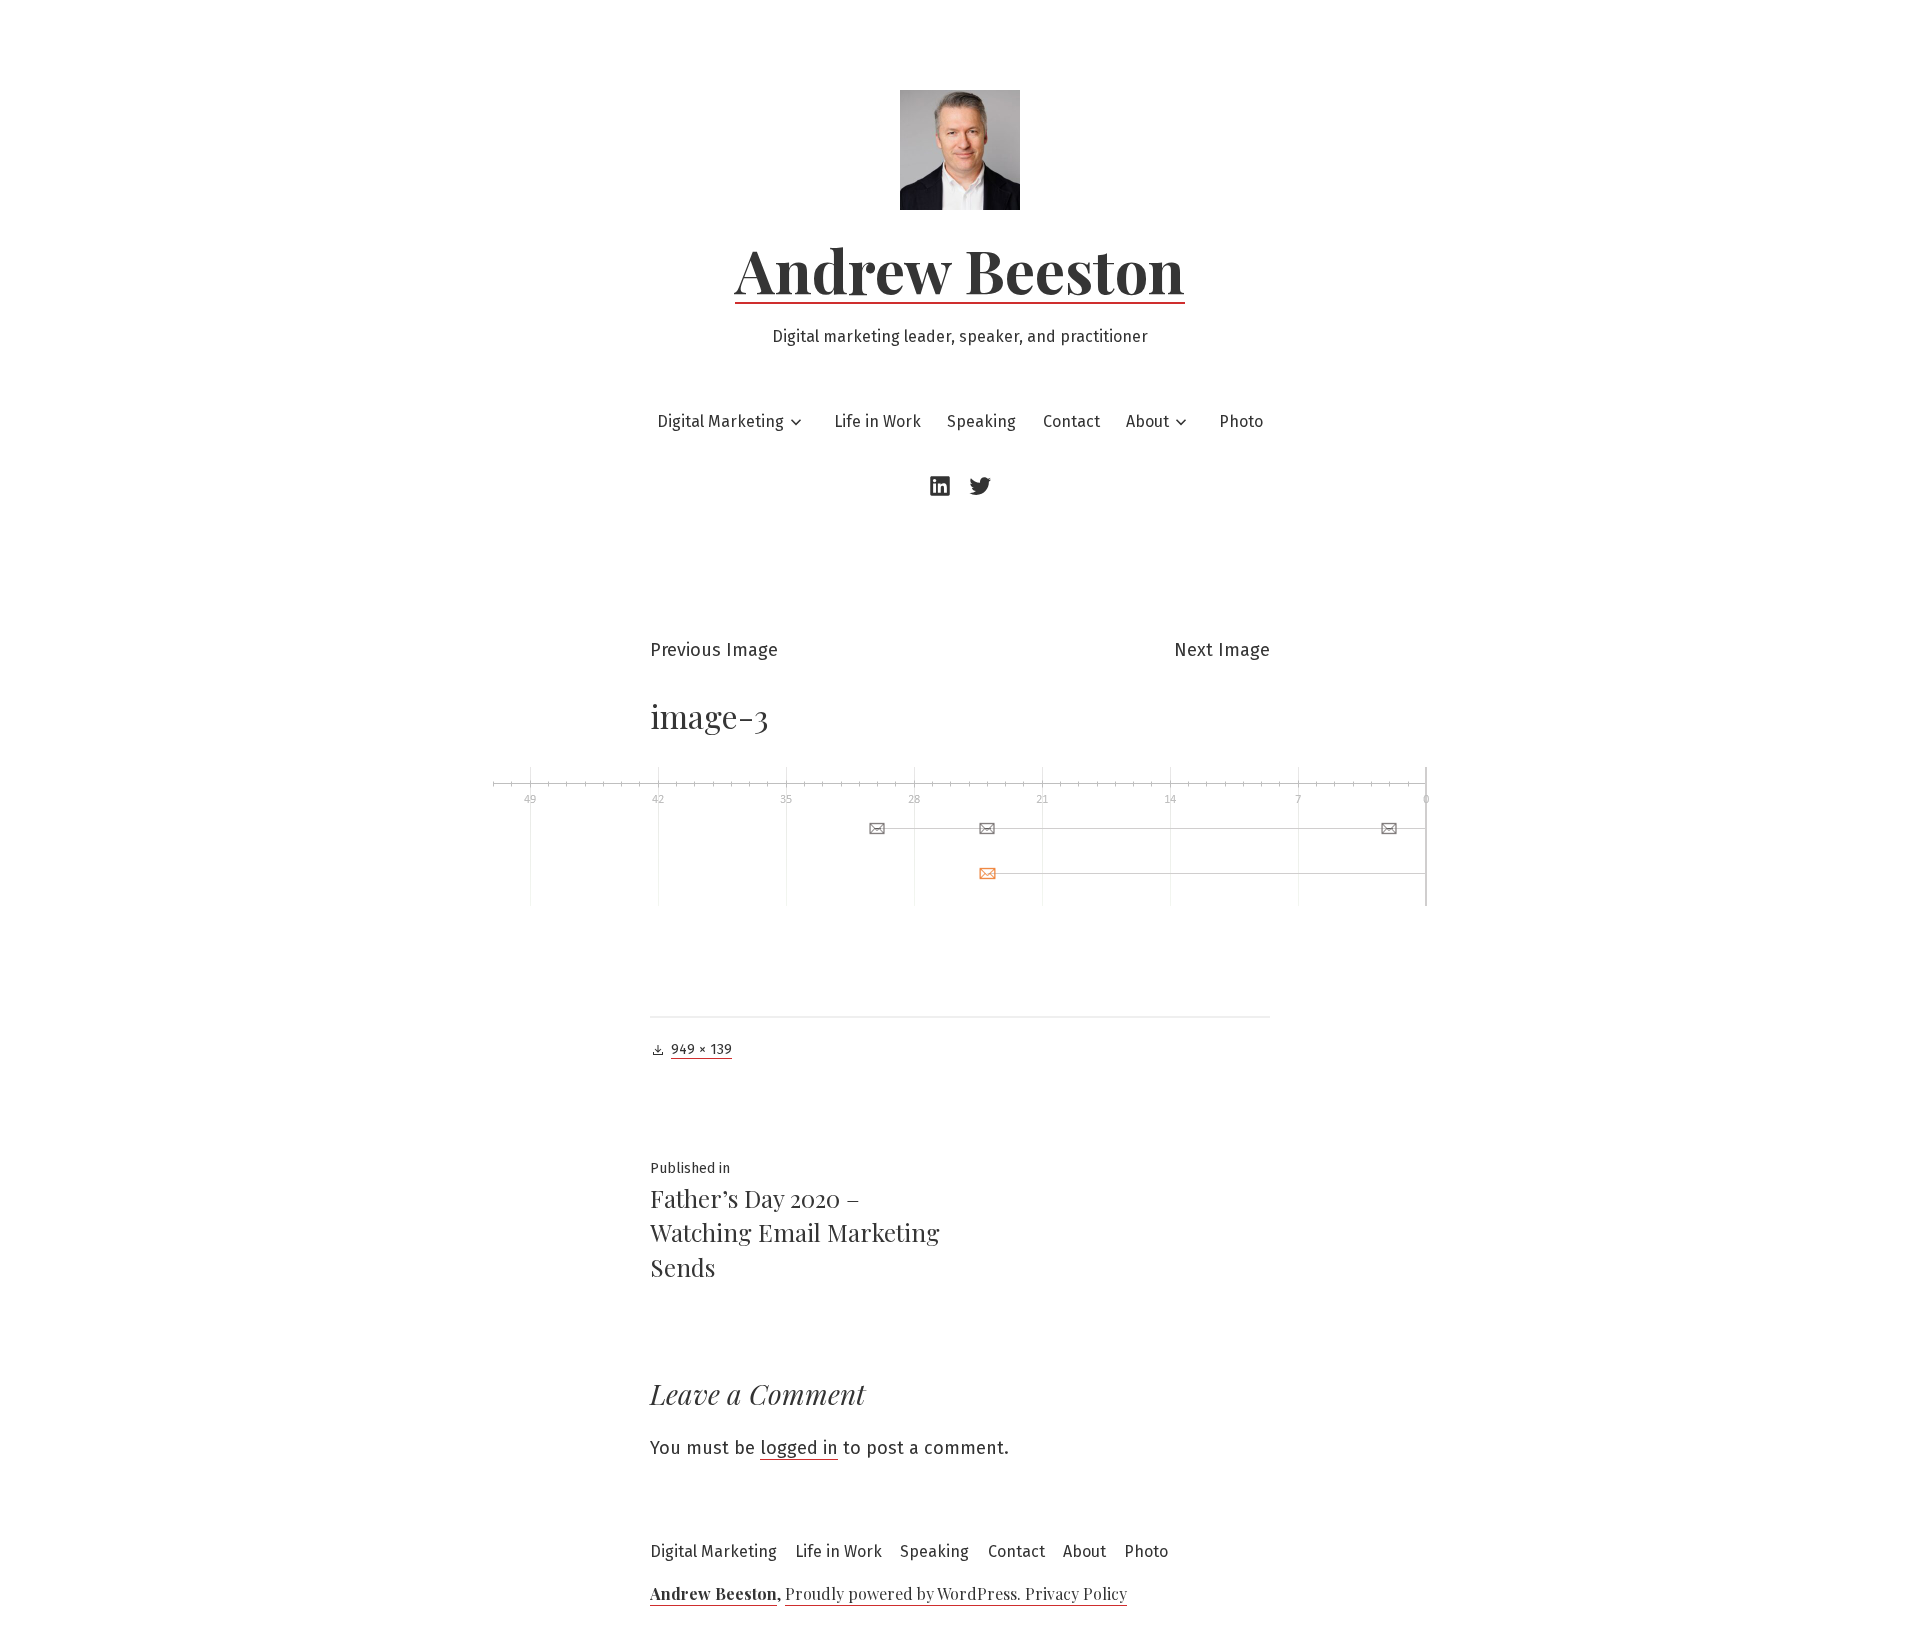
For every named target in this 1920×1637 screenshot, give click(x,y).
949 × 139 (701, 1049)
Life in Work (877, 421)
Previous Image (714, 650)
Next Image (1222, 650)
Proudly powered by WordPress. (905, 1593)
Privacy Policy (1076, 1593)
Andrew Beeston (960, 269)
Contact (1071, 421)
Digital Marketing (720, 421)
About (1147, 421)
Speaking (981, 421)
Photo (1241, 421)
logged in (799, 1448)
